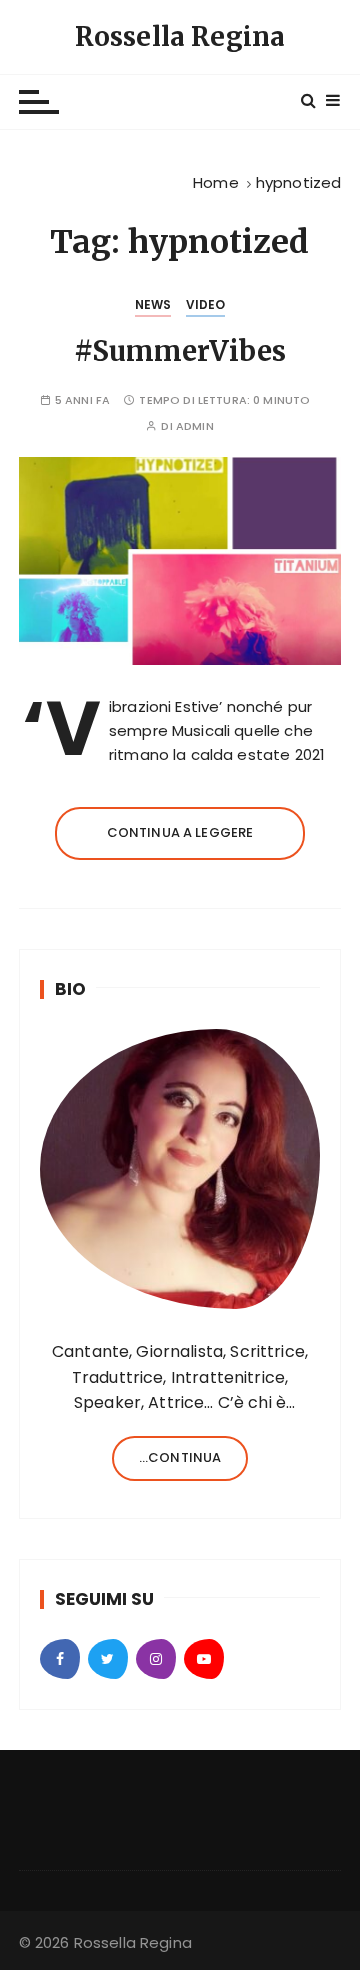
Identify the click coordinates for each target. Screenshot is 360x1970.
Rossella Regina (180, 36)
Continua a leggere (180, 832)
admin (195, 426)
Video (206, 304)
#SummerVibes (180, 351)
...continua (180, 1457)
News (153, 304)
